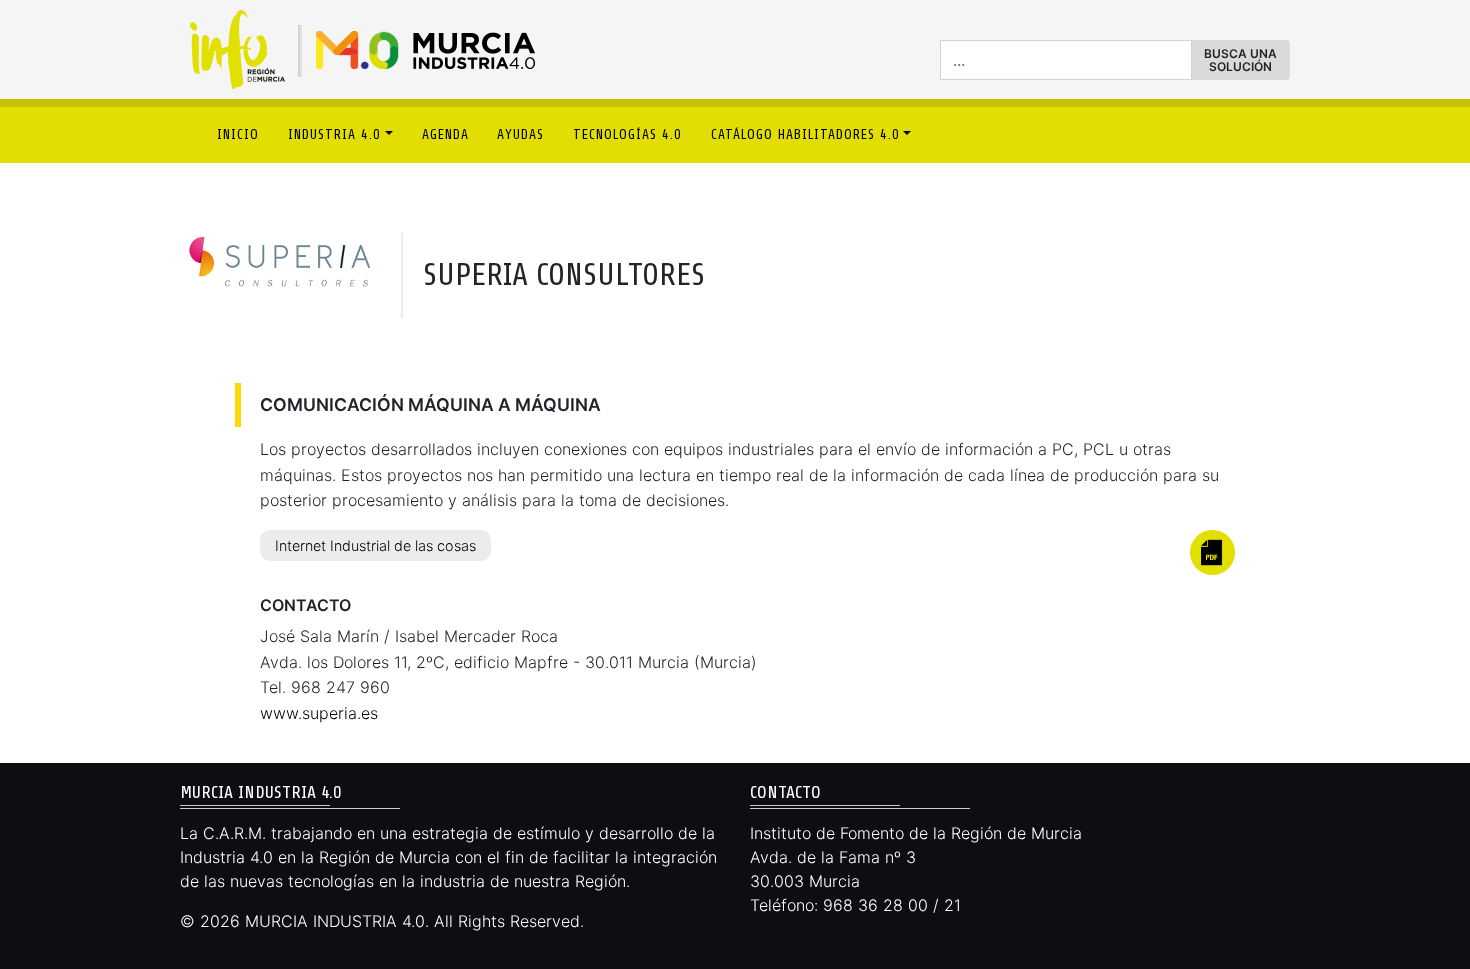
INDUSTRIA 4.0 (334, 134)
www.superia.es (319, 713)
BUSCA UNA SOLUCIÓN (1240, 60)
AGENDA (445, 134)
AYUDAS (520, 134)
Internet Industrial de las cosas (375, 545)
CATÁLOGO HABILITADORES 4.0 (805, 134)
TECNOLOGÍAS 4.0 (627, 134)
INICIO (238, 134)
